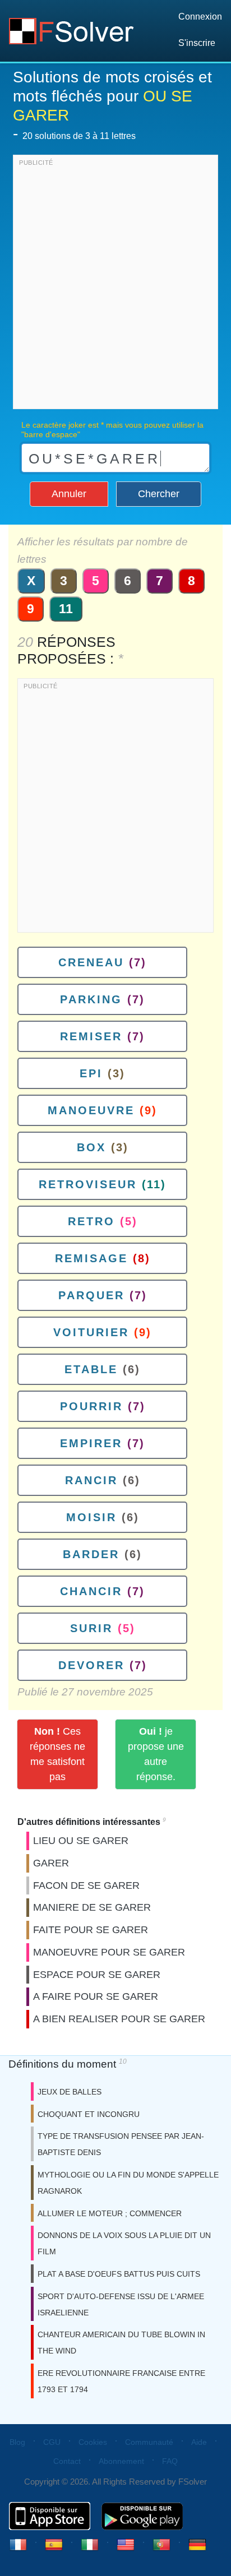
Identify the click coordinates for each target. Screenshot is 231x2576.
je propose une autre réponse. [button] (156, 1754)
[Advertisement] (115, 285)
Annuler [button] (69, 494)
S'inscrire (197, 43)
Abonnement (121, 2461)
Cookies (93, 2442)
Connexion (200, 17)
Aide (199, 2442)
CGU (52, 2442)
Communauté (149, 2442)
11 (66, 609)
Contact (67, 2461)
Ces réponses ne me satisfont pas (57, 1754)
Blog (17, 2442)
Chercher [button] (159, 494)
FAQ (170, 2461)
